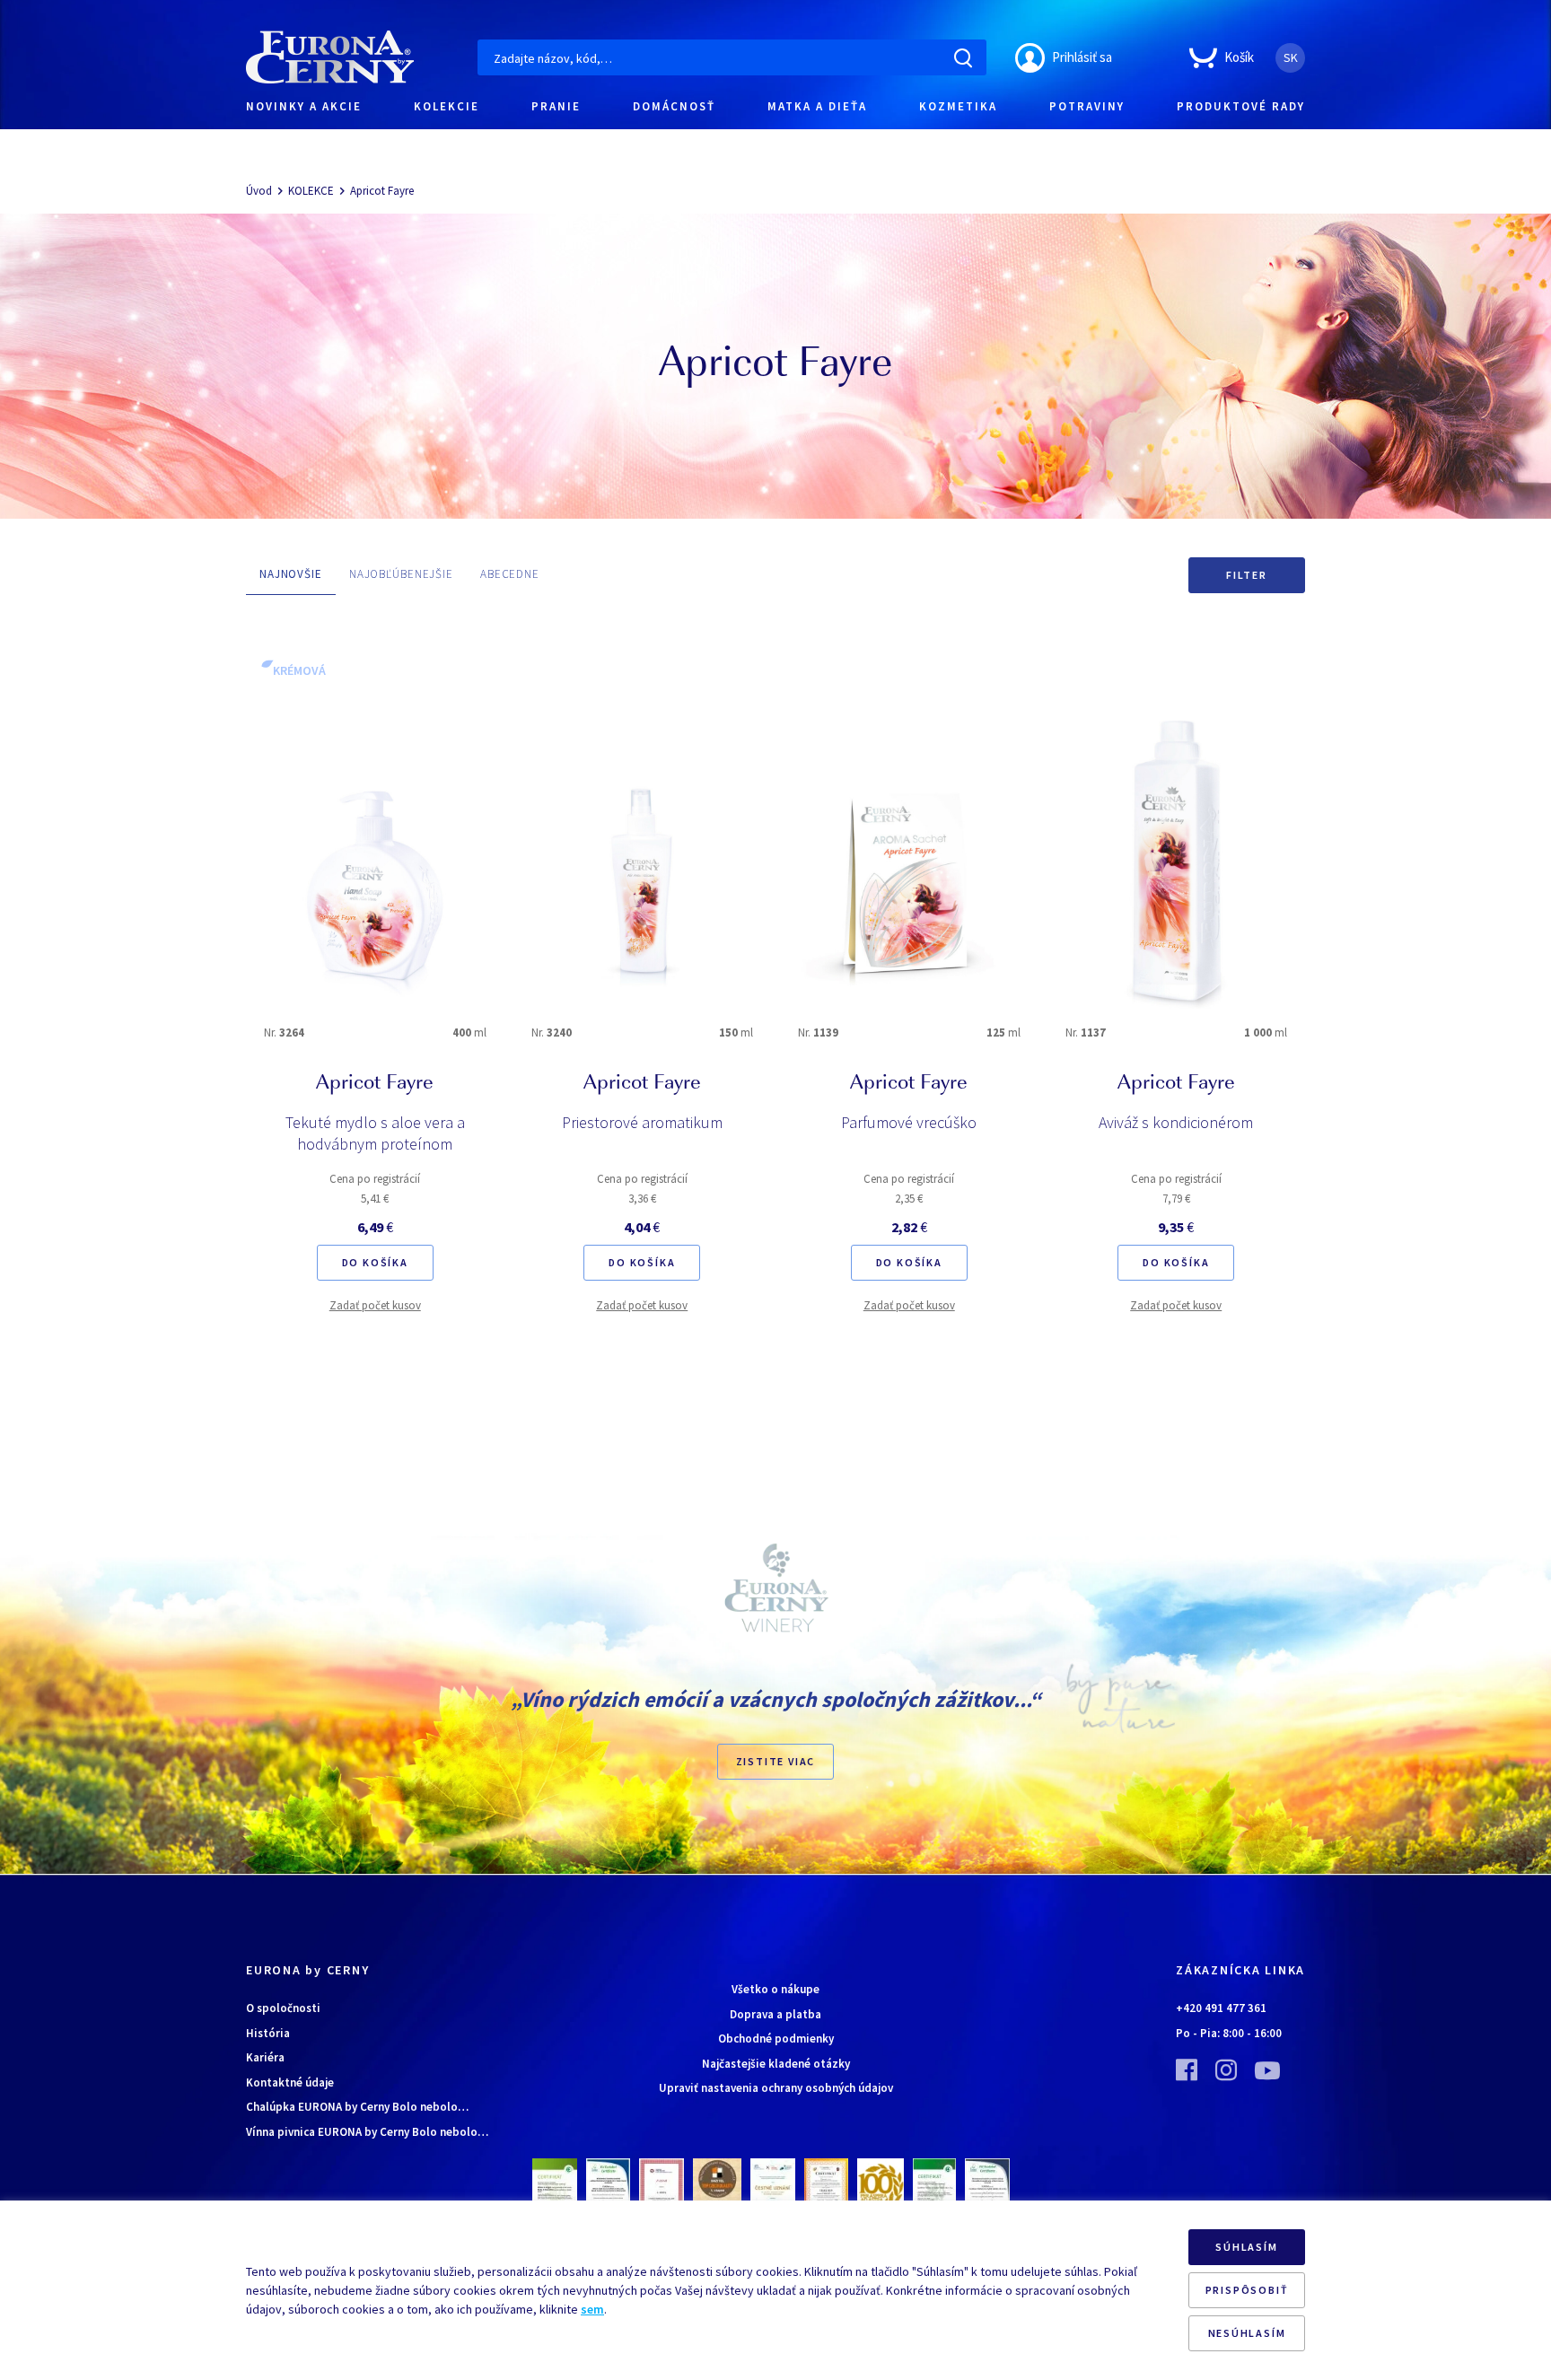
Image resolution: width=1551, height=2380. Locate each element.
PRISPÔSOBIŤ (1247, 2290)
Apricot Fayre (382, 191)
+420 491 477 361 (1221, 2008)
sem (592, 2309)
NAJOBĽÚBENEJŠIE (401, 574)
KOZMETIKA (958, 106)
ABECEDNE (510, 574)
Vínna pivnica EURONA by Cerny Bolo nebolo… (367, 2132)
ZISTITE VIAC (776, 1761)
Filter (1247, 575)
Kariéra (265, 2057)
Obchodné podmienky (776, 2039)
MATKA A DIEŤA (817, 106)
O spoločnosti (283, 2008)
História (268, 2033)
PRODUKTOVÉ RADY (1241, 106)
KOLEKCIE (447, 106)
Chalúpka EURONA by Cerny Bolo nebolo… (357, 2107)
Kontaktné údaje (290, 2082)
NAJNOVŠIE (291, 574)
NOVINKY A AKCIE (304, 106)
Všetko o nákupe (775, 1989)
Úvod (259, 191)
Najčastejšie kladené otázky (776, 2064)
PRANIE (556, 106)
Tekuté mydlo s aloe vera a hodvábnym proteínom (375, 1133)
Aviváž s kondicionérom (1176, 1122)
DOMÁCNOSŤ (674, 106)
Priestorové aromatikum (642, 1122)
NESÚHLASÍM (1247, 2333)
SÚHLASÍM (1246, 2247)
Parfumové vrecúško (909, 1122)
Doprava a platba (775, 2014)
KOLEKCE (311, 191)
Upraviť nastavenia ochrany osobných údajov (776, 2088)
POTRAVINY (1087, 106)
